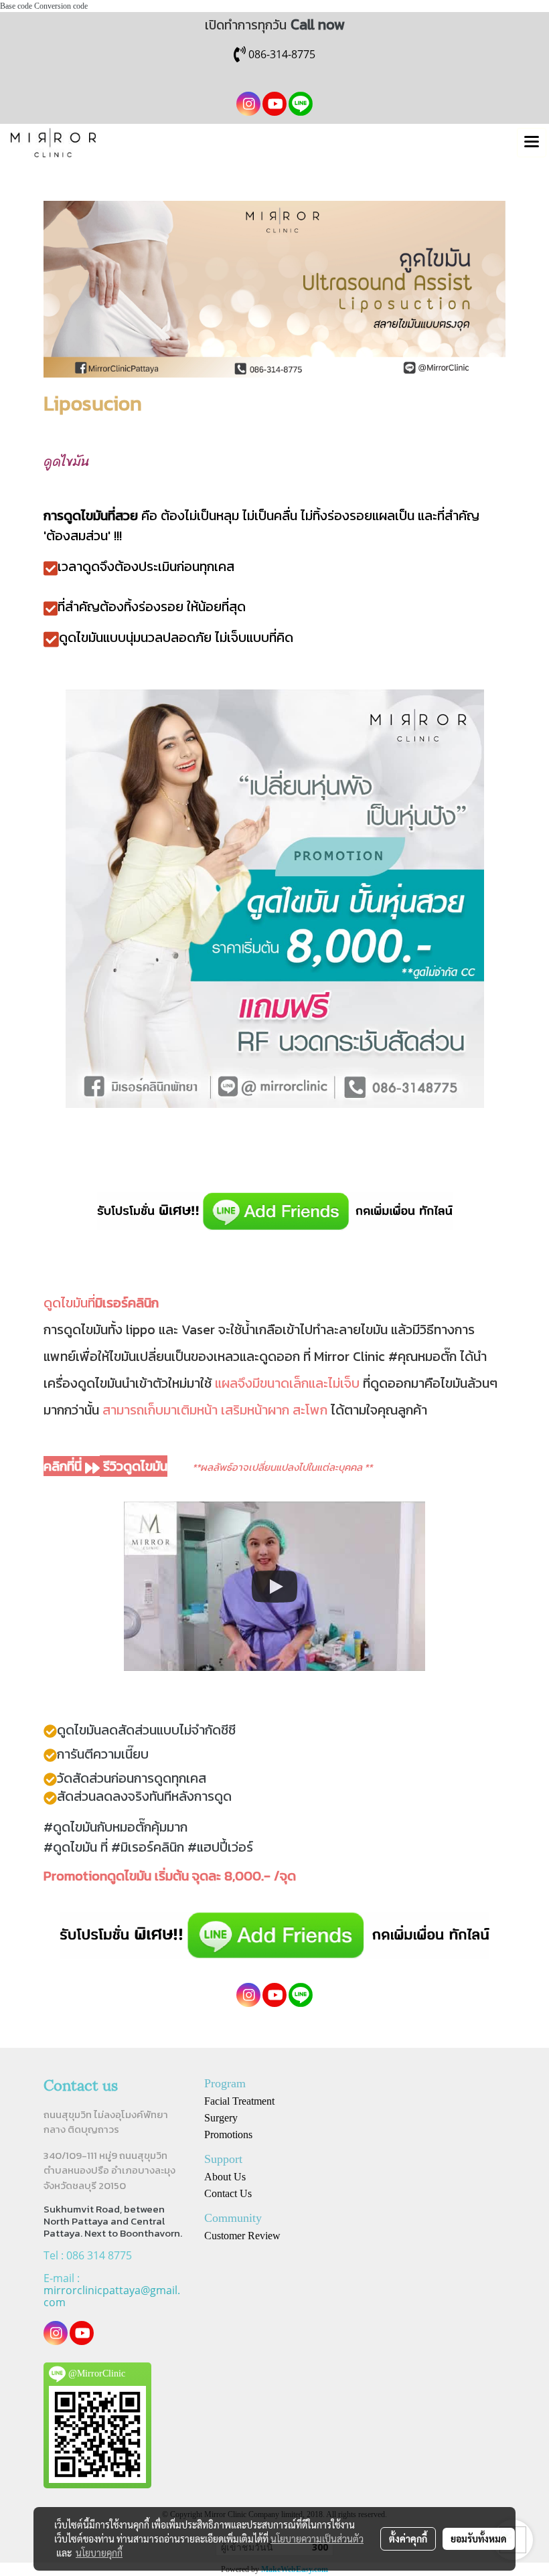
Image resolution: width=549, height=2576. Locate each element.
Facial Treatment (239, 2101)
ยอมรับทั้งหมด (479, 2539)
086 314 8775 (99, 2255)
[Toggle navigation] (532, 143)
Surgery (221, 2118)
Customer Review (242, 2236)
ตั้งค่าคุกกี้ (408, 2539)
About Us (225, 2177)
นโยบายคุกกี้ (99, 2553)
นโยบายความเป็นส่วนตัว (317, 2539)
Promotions (228, 2135)
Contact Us (228, 2193)
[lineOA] (274, 1212)
